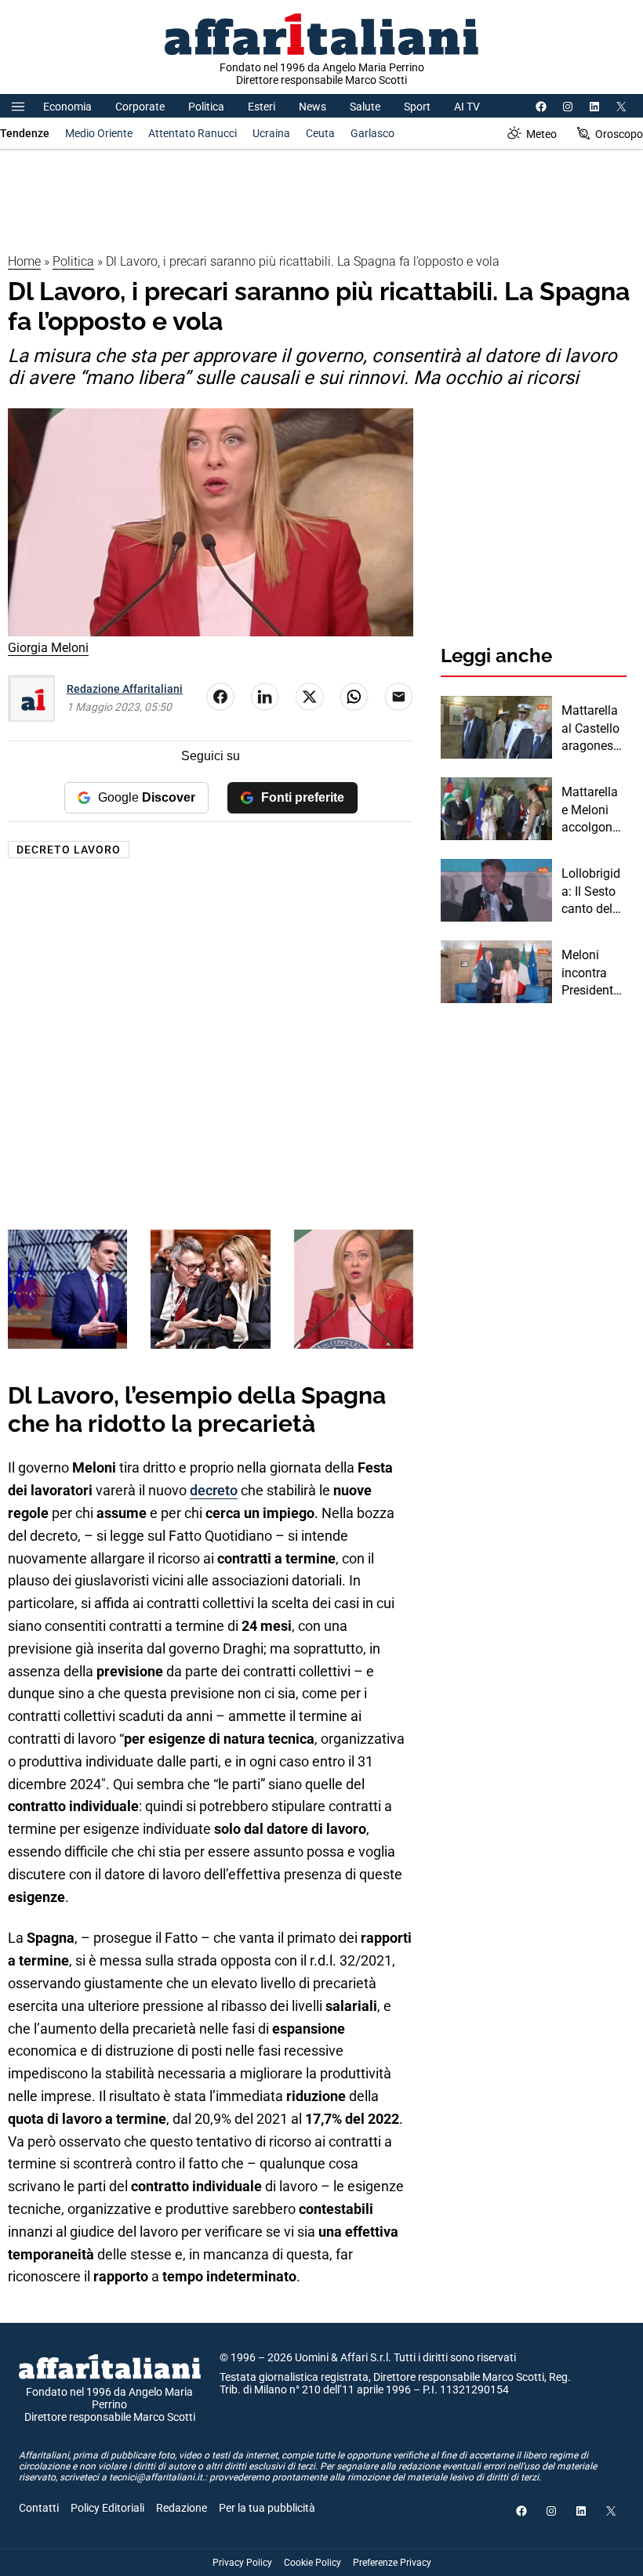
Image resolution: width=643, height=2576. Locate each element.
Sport (417, 107)
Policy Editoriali (107, 2508)
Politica (206, 107)
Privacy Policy (242, 2563)
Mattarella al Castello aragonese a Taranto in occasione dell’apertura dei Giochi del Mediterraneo (594, 729)
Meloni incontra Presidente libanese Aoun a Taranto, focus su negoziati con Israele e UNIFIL (591, 973)
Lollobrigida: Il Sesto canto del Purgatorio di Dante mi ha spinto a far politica (593, 892)
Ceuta (320, 133)
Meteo (541, 134)
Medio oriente (99, 133)
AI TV (467, 107)
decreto (214, 1490)
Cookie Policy (312, 2563)
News (312, 107)
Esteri (262, 107)
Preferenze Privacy (392, 2563)
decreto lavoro (69, 850)
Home (24, 261)
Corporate (140, 107)
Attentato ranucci (193, 133)
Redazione (182, 2508)
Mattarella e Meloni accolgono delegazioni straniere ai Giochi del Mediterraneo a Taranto (593, 810)
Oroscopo (619, 134)
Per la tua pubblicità (267, 2508)
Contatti (39, 2508)
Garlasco (372, 133)
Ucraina (271, 133)
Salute (365, 107)
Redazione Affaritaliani (125, 689)
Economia (67, 107)
